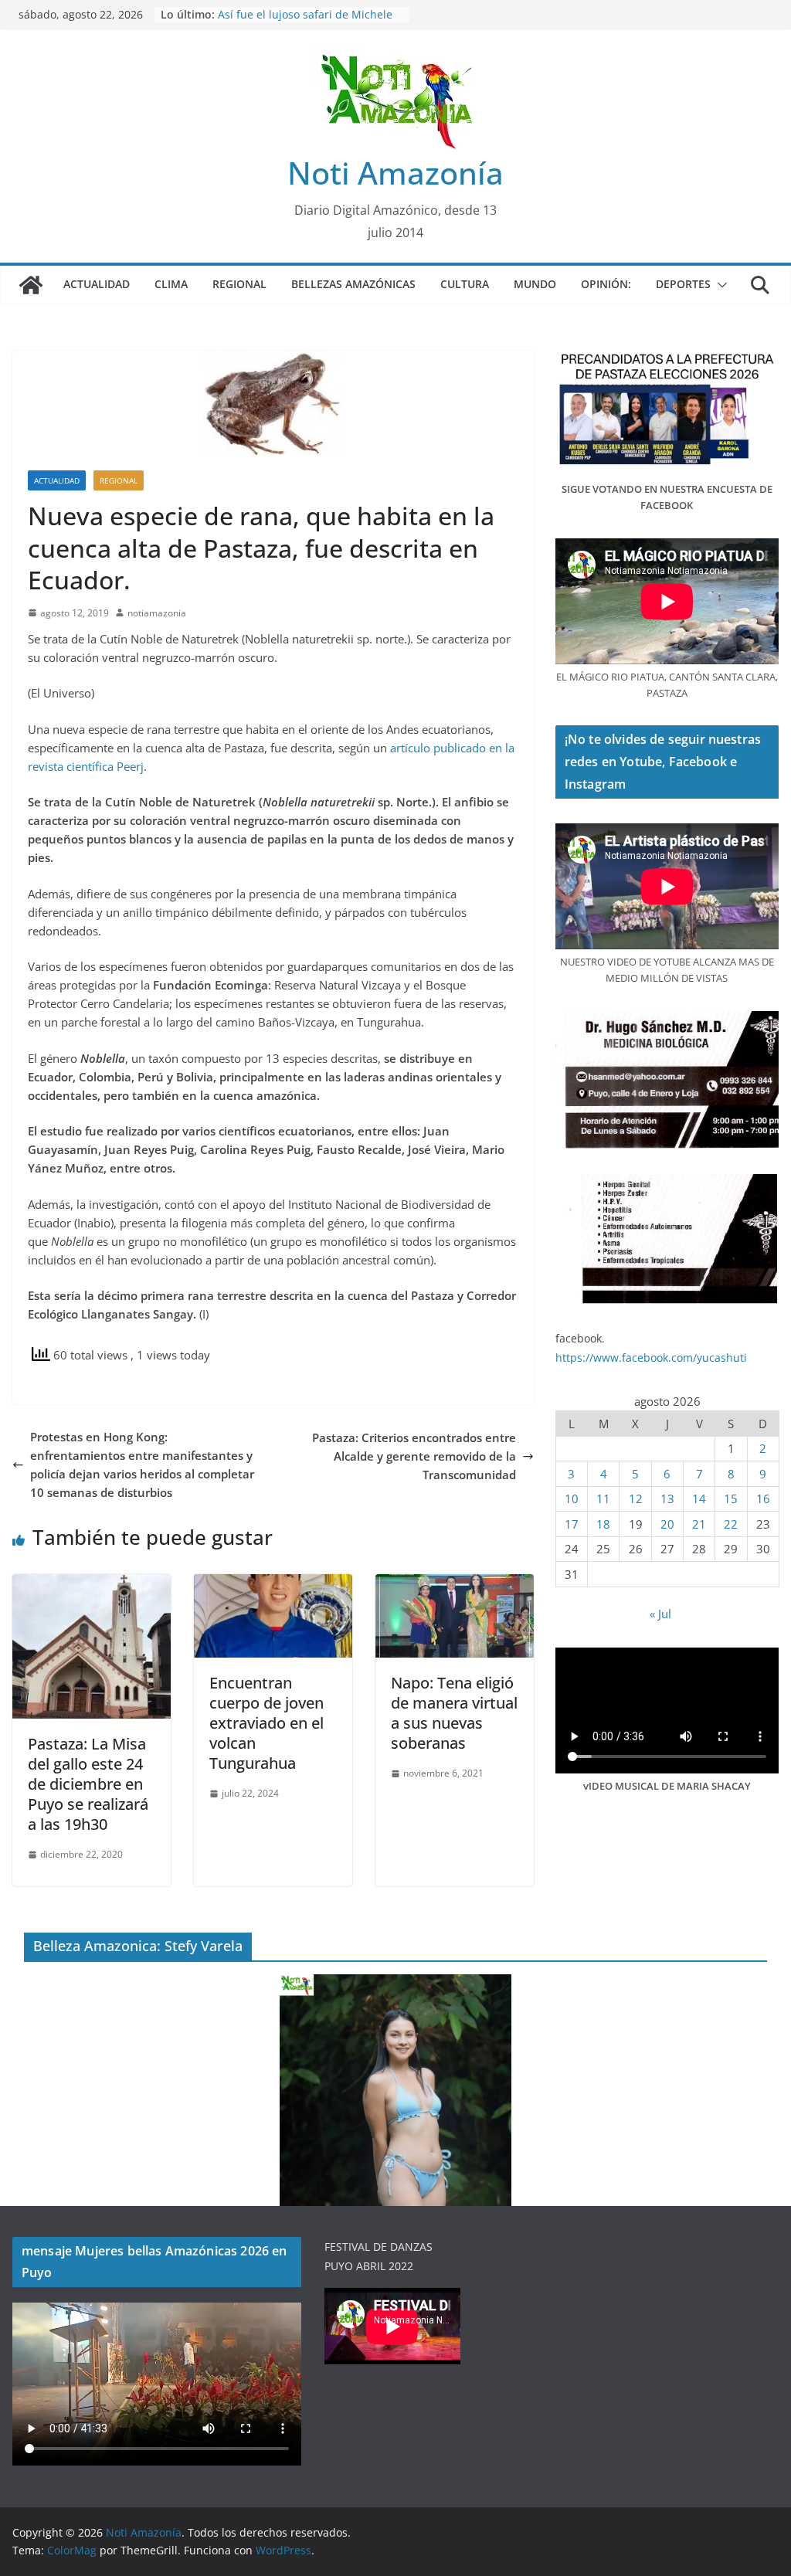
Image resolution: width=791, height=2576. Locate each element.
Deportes (683, 284)
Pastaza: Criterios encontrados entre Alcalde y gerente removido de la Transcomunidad (414, 1456)
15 (731, 1498)
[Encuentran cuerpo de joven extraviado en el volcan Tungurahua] (273, 1583)
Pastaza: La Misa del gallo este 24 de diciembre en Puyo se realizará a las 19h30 (88, 1784)
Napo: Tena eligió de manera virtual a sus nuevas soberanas (454, 1713)
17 (572, 1524)
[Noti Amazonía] (31, 285)
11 (603, 1498)
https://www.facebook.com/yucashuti (651, 1358)
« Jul (660, 1614)
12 (636, 1498)
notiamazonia (157, 613)
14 (699, 1498)
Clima (171, 284)
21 (699, 1524)
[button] (719, 285)
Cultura (465, 284)
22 (731, 1524)
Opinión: (606, 284)
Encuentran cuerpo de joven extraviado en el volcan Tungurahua (266, 1723)
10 (572, 1498)
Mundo (535, 284)
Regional (239, 284)
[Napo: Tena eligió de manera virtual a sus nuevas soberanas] (455, 1583)
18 (603, 1524)
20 (667, 1524)
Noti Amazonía (395, 173)
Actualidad (97, 284)
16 (763, 1498)
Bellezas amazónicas (353, 284)
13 (667, 1498)
